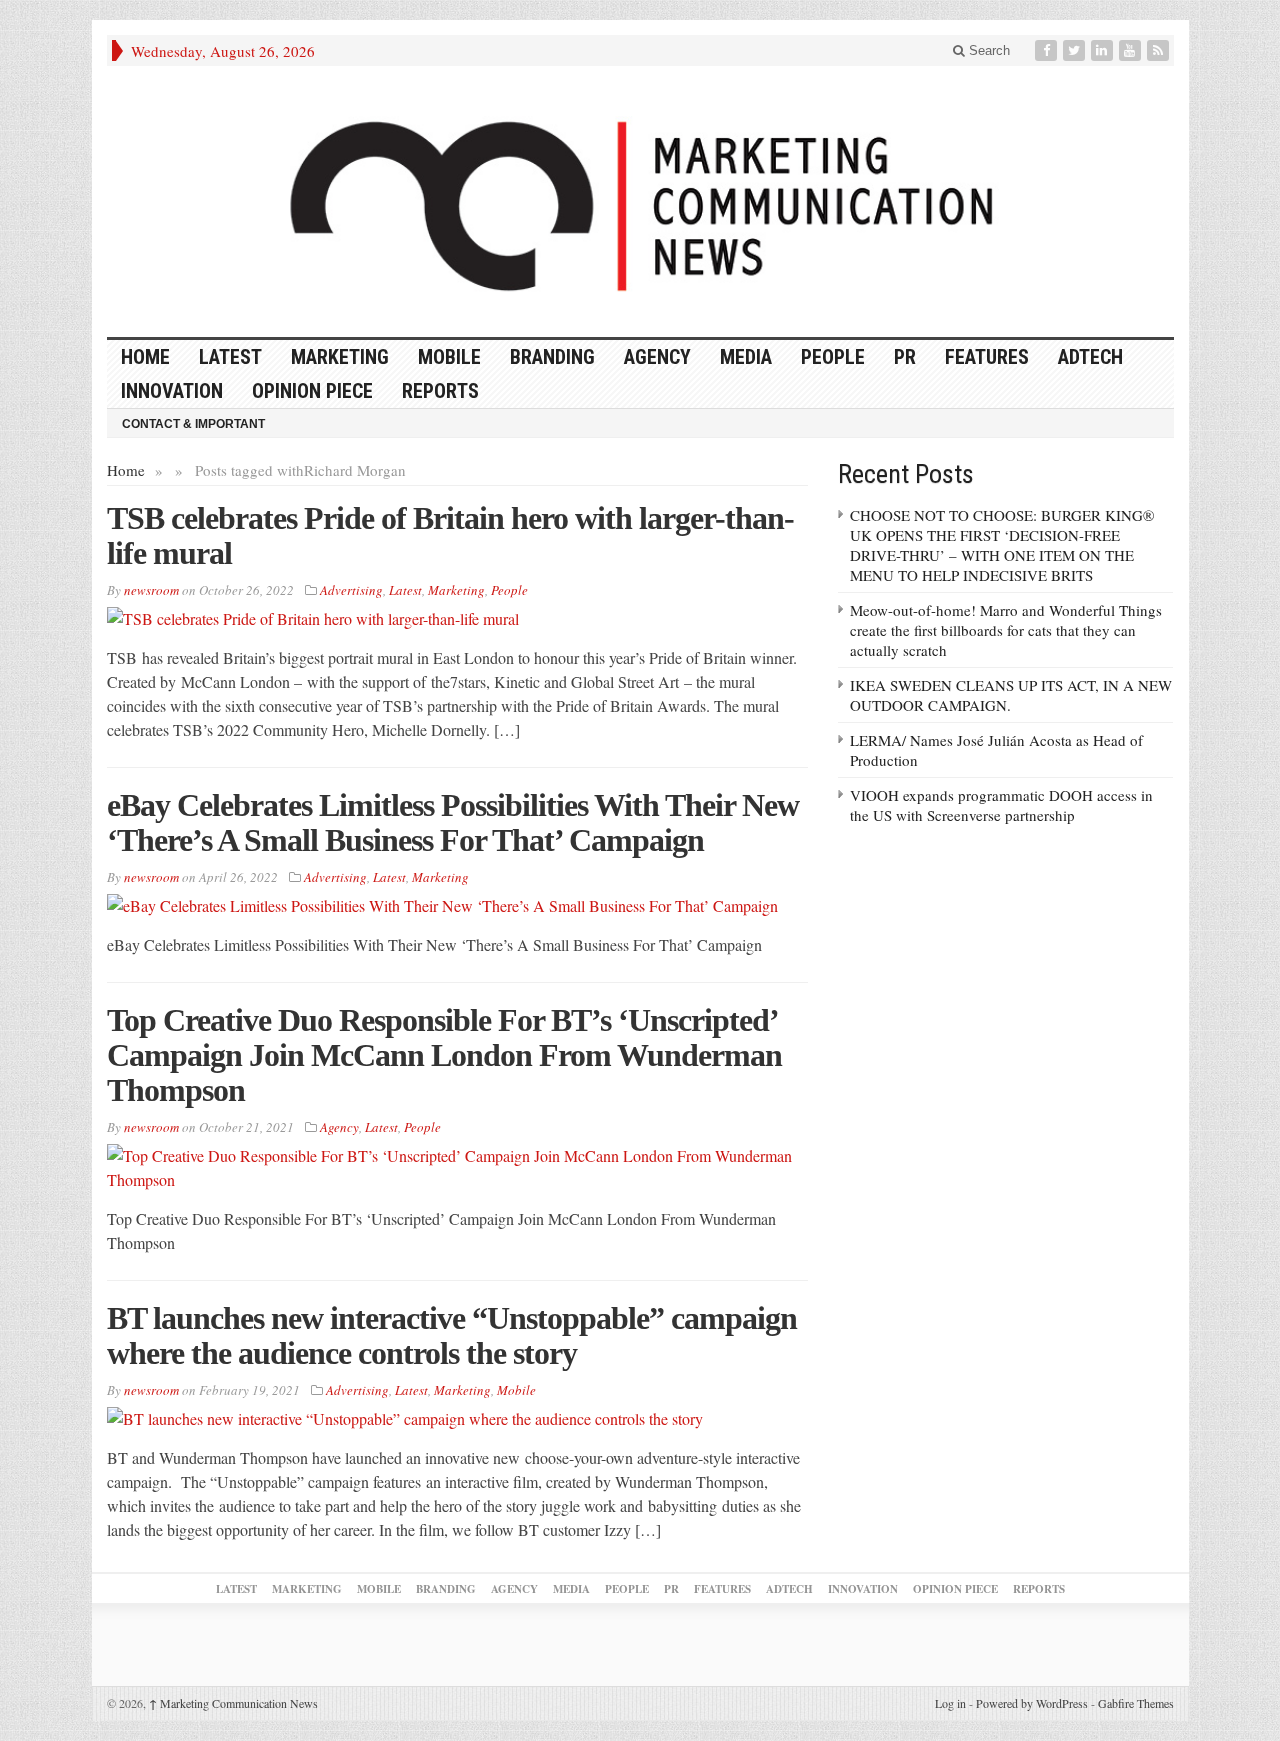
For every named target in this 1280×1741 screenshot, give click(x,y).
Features (987, 357)
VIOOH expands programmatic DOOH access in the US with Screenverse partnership (1001, 805)
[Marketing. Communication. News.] (640, 201)
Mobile (449, 357)
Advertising (351, 590)
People (833, 357)
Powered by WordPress (1032, 1703)
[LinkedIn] (1104, 50)
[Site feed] (1160, 50)
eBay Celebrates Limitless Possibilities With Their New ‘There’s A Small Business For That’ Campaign (453, 822)
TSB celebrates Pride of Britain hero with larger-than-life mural (450, 535)
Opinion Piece (312, 391)
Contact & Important (193, 424)
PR (905, 357)
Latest (230, 357)
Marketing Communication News (233, 1703)
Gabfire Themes (1136, 1703)
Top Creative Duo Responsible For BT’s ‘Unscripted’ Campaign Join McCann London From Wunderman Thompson (444, 1055)
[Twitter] (1076, 50)
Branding (552, 357)
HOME (145, 357)
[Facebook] (1048, 50)
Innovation (172, 391)
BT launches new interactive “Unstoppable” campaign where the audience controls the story (452, 1335)
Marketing (340, 357)
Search (987, 50)
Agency (657, 357)
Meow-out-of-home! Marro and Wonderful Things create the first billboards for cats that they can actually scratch (1006, 630)
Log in (950, 1703)
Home (126, 470)
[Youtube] (1132, 50)
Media (746, 357)
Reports (440, 391)
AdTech (1090, 357)
